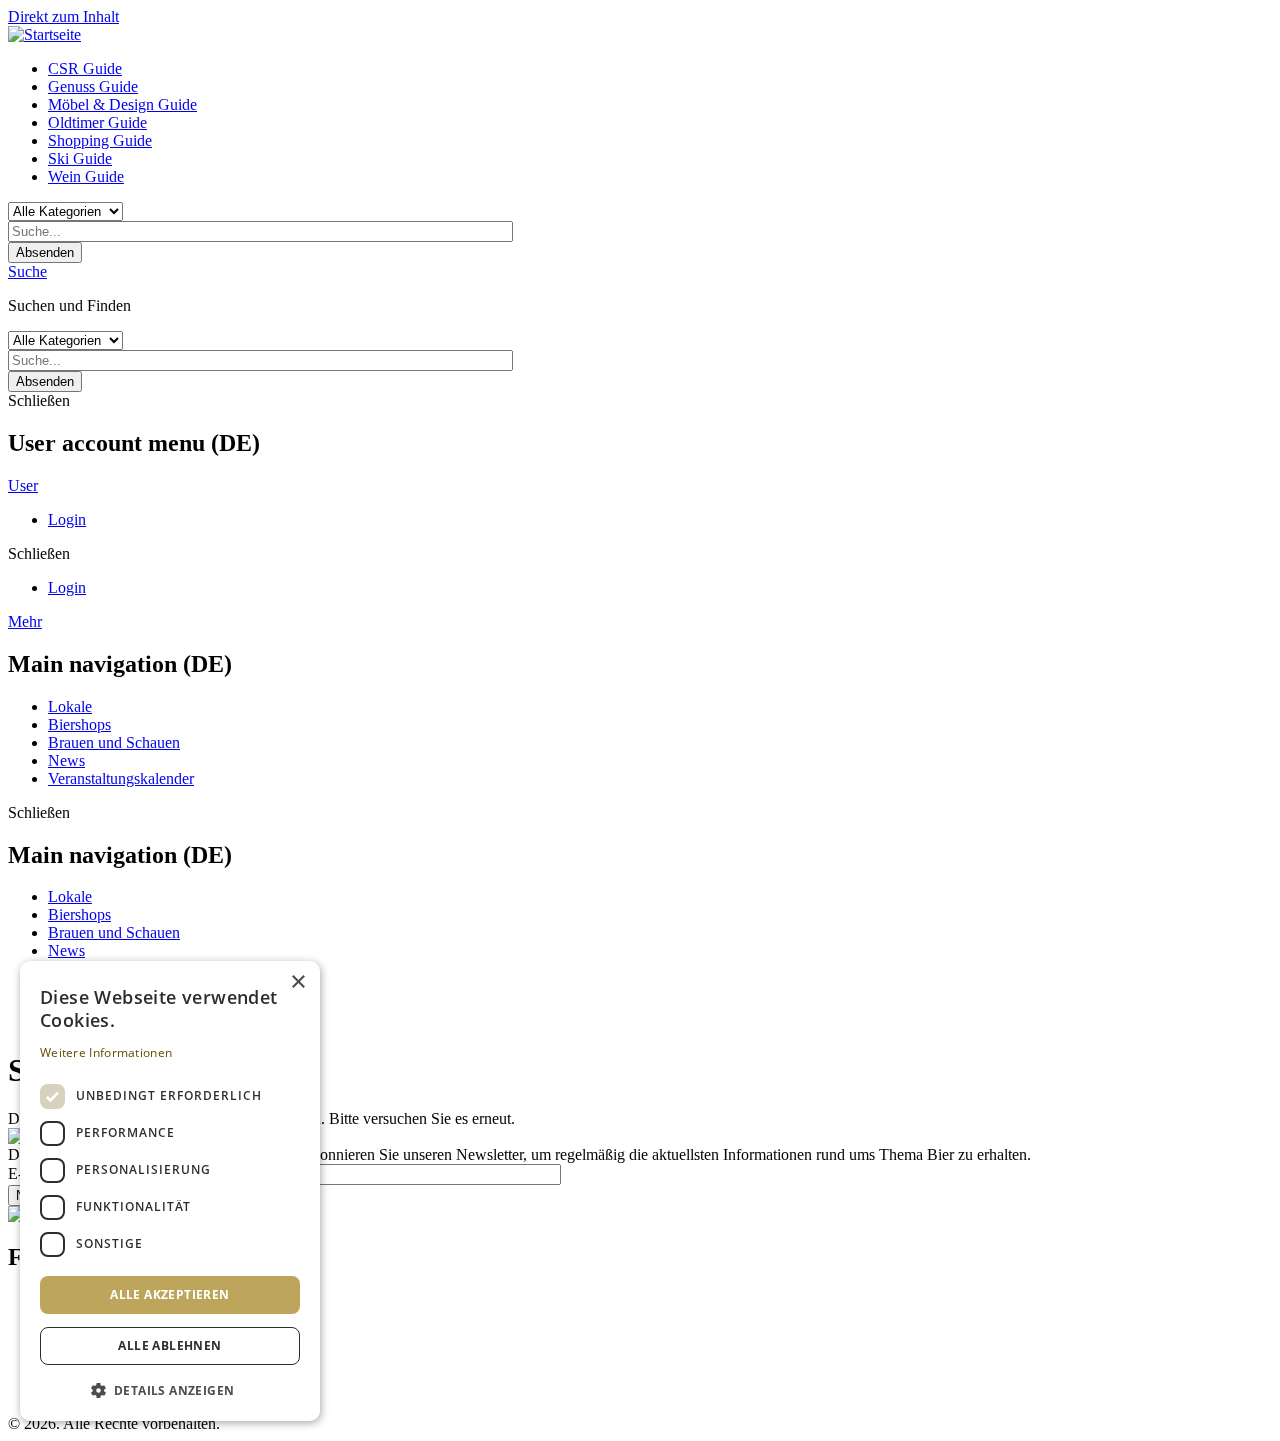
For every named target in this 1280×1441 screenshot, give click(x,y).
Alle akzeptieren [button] (169, 1294)
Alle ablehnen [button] (169, 1345)
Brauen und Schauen (114, 742)
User (23, 485)
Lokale (70, 706)
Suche (27, 271)
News (66, 760)
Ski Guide (80, 158)
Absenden (45, 252)
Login (67, 519)
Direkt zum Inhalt (63, 16)
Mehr (25, 621)
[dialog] (170, 1191)
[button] (170, 1389)
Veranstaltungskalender (121, 778)
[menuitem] (660, 69)
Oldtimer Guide (97, 122)
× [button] (297, 982)
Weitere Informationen (106, 1052)
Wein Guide (86, 176)
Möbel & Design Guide (122, 104)
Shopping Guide (100, 140)
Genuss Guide (93, 86)
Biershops (79, 724)
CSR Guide (85, 68)
